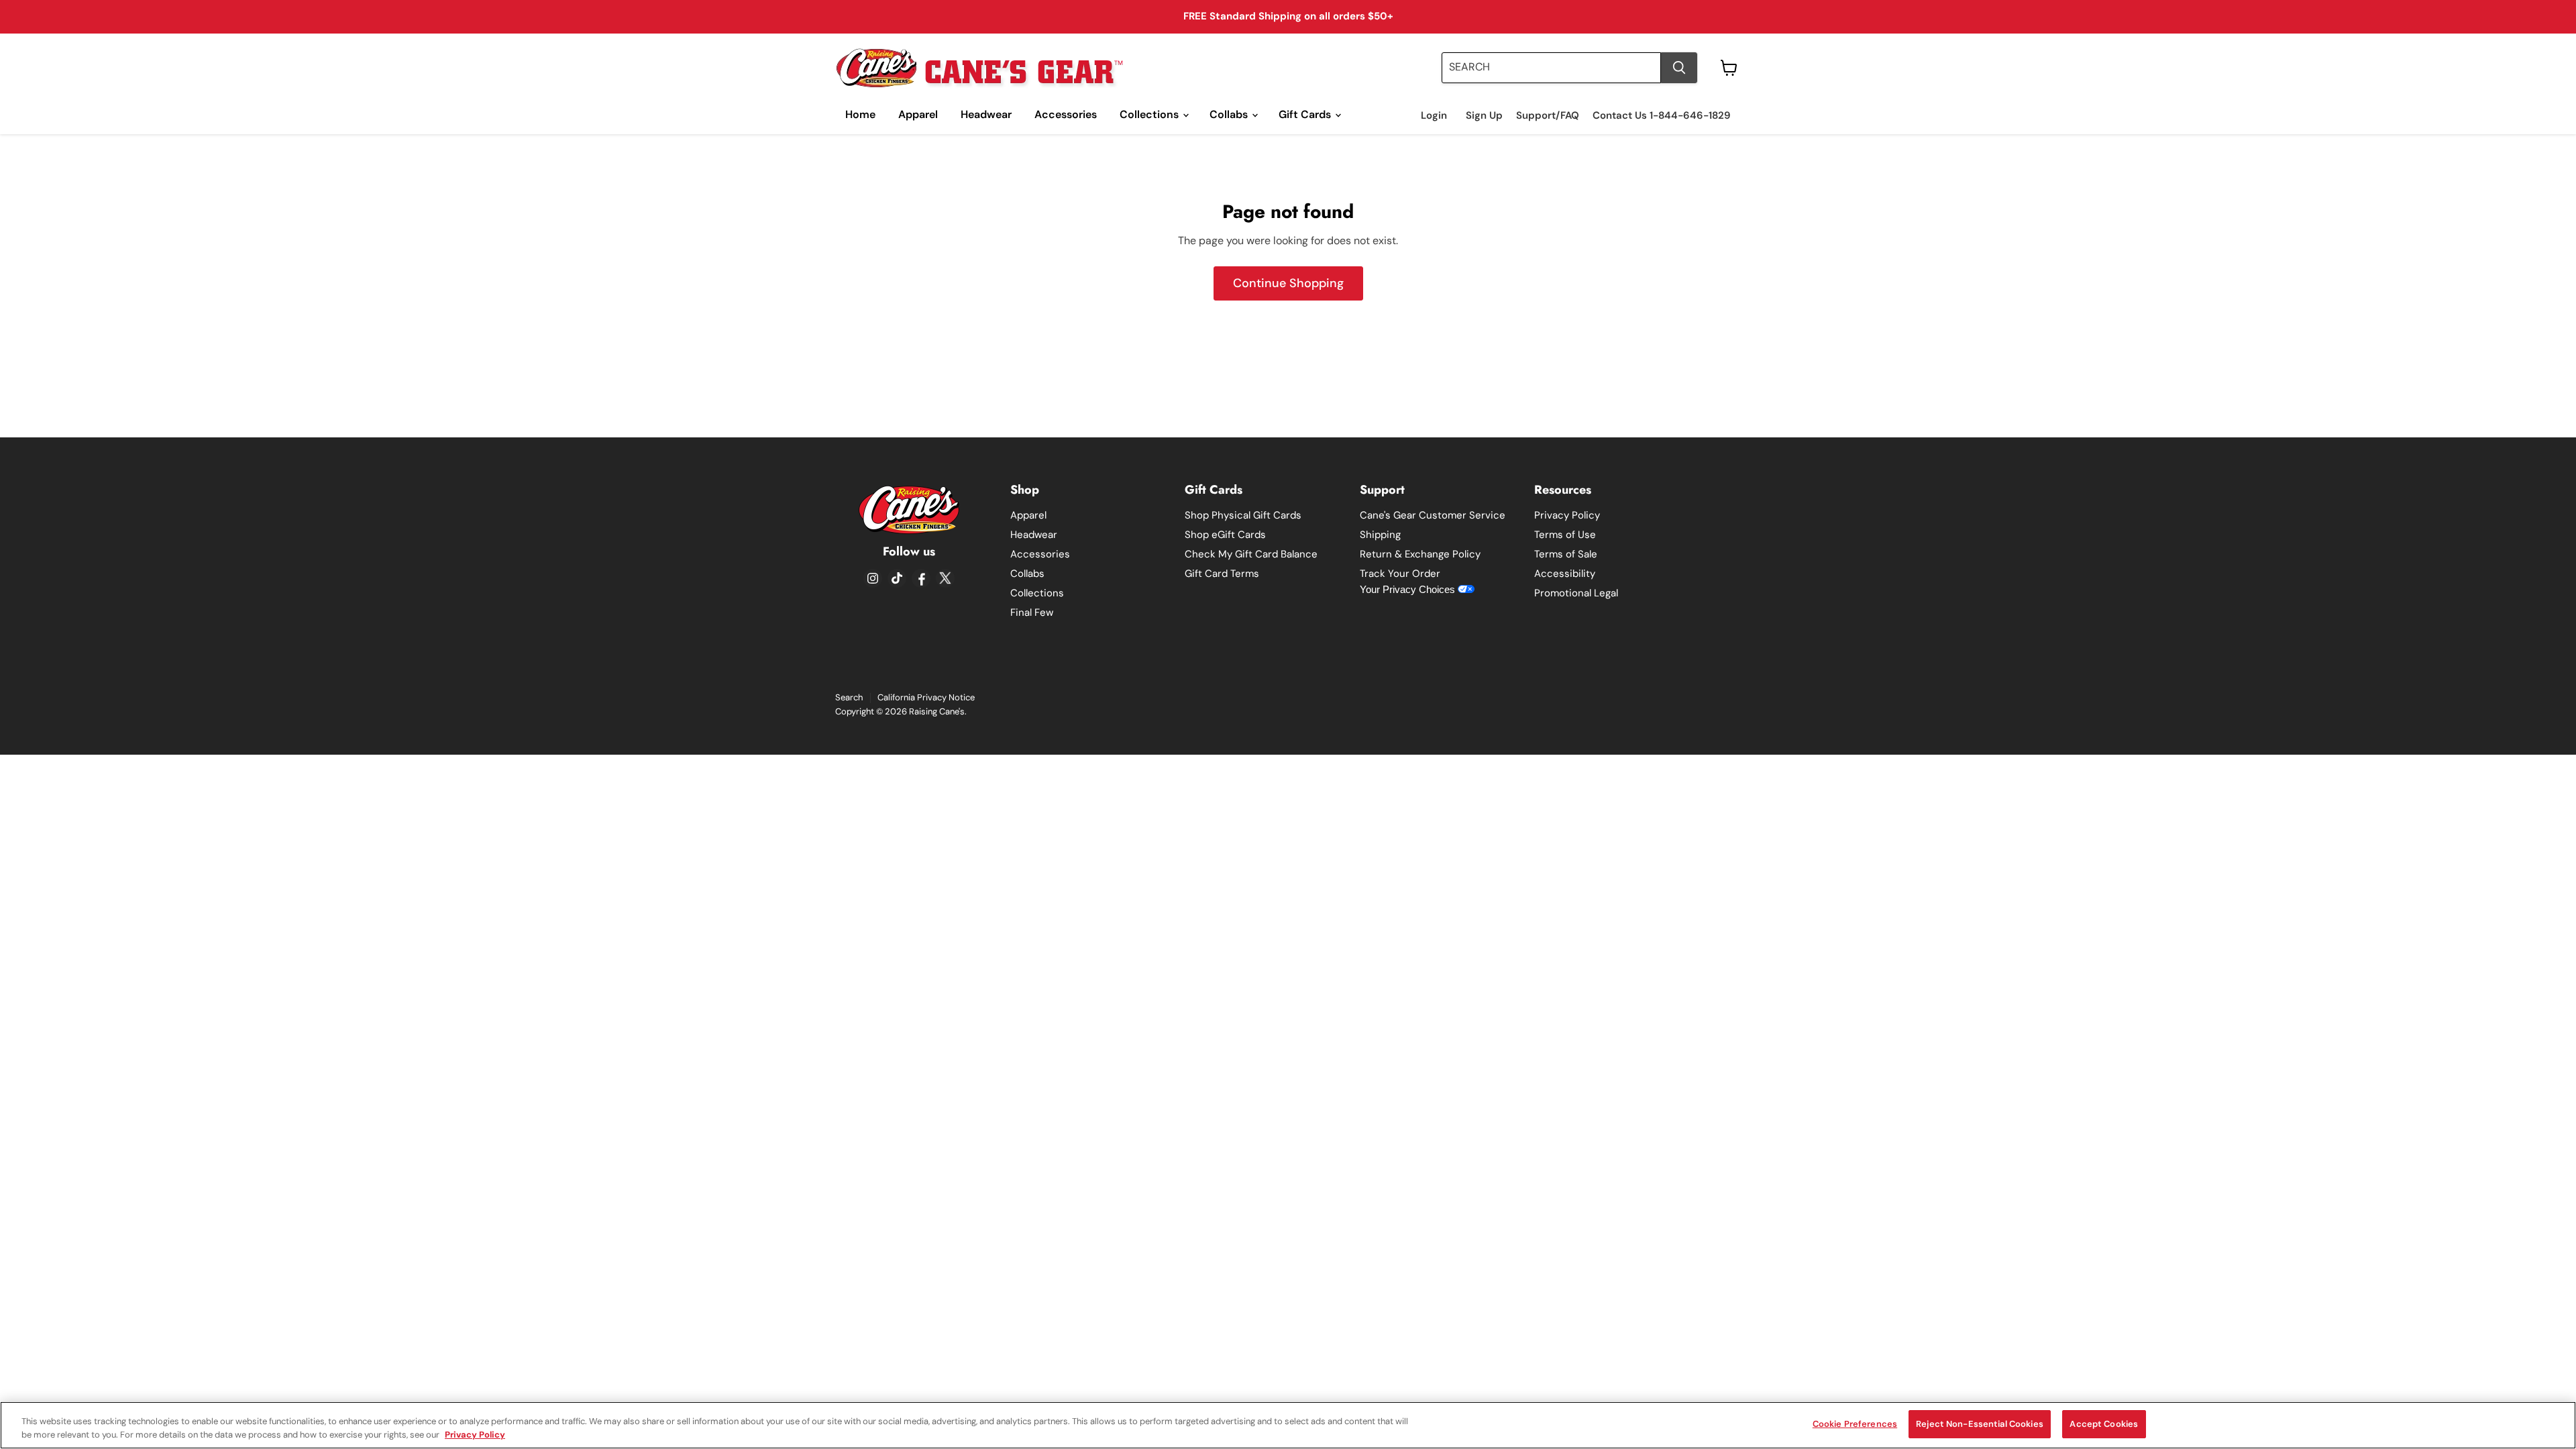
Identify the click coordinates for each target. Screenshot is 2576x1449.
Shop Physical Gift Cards (1243, 515)
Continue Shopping (1288, 283)
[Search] (1679, 68)
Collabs (1230, 114)
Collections (1150, 114)
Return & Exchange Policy (1420, 554)
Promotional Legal (1576, 593)
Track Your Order (1400, 574)
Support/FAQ (1548, 116)
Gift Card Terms (1222, 574)
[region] (1288, 1425)
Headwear (986, 114)
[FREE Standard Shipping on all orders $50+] (1288, 17)
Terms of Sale (1566, 554)
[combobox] (1551, 68)
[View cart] (1729, 68)
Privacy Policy (1567, 515)
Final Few (1032, 612)
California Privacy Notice (926, 697)
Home (860, 114)
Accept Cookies (2104, 1424)
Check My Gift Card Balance (1251, 554)
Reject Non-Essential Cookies (1980, 1424)
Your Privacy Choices (1409, 589)
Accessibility (1565, 574)
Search (849, 697)
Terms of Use (1565, 535)
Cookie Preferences (1855, 1424)
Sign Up (1484, 116)
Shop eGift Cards (1225, 535)
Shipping (1380, 535)
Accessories (1066, 114)
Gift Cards (1306, 114)
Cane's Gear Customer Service (1433, 515)
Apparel (918, 114)
